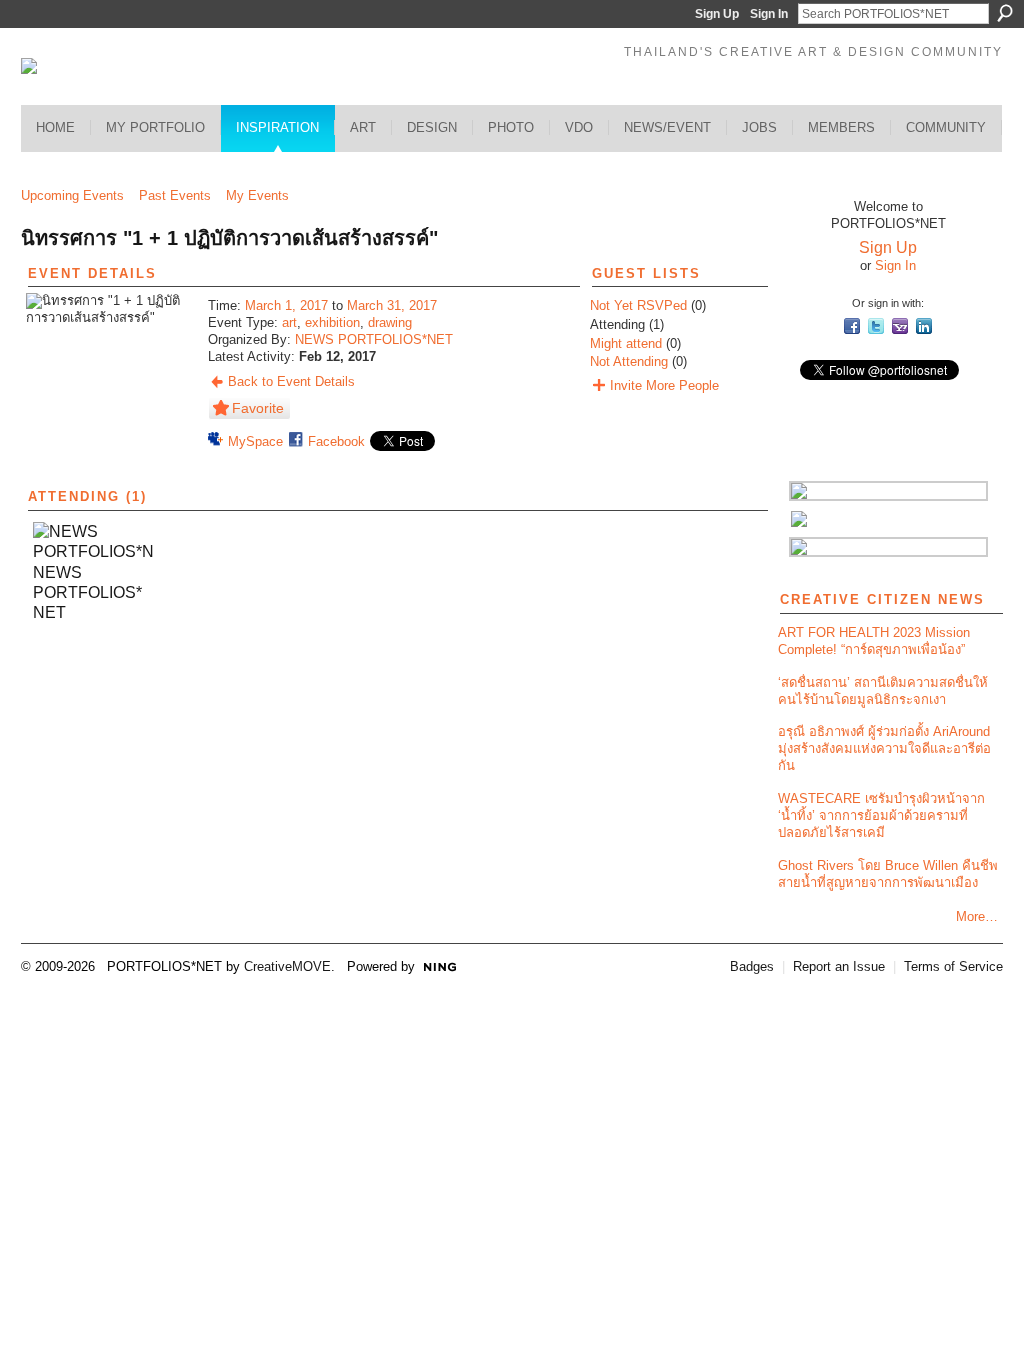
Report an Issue (839, 966)
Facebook (336, 441)
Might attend (626, 343)
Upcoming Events (72, 195)
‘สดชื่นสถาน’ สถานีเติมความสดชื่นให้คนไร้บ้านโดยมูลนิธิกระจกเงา (883, 691)
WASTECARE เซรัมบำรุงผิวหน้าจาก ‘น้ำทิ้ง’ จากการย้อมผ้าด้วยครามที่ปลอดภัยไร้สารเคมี (881, 815)
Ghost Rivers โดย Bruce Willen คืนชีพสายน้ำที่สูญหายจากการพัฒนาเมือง (888, 874)
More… (977, 916)
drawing (390, 322)
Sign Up (717, 14)
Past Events (175, 195)
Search (1005, 13)
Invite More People (664, 385)
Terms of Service (953, 966)
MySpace (255, 441)
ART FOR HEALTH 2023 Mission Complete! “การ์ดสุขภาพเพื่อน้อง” (874, 641)
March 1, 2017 (286, 305)
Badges (752, 966)
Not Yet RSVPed (638, 305)
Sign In (769, 14)
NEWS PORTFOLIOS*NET (374, 339)
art (289, 322)
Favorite (258, 408)
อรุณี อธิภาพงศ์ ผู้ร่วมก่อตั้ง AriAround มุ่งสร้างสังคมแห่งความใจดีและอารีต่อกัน (884, 748)
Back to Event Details (291, 381)
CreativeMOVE (287, 966)
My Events (257, 195)
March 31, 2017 (392, 305)
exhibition (332, 322)
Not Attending (629, 361)
